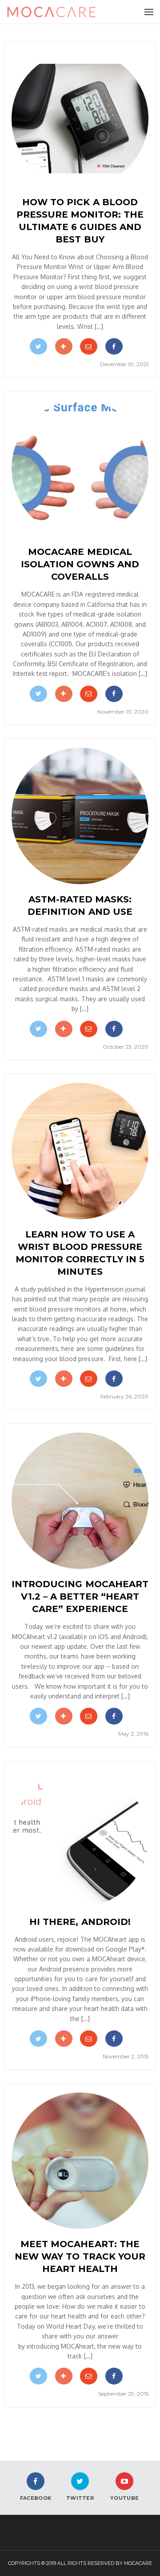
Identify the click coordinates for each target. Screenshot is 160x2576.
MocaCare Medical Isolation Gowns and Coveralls (80, 564)
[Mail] (89, 346)
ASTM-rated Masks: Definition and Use (80, 906)
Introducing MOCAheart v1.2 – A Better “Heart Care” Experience (80, 1596)
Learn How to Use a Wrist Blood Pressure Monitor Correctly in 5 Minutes (80, 1253)
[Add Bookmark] (64, 346)
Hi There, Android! (80, 1922)
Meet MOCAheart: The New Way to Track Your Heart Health (80, 2256)
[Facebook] (114, 346)
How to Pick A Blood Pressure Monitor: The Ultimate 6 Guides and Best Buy (80, 221)
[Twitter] (38, 346)
